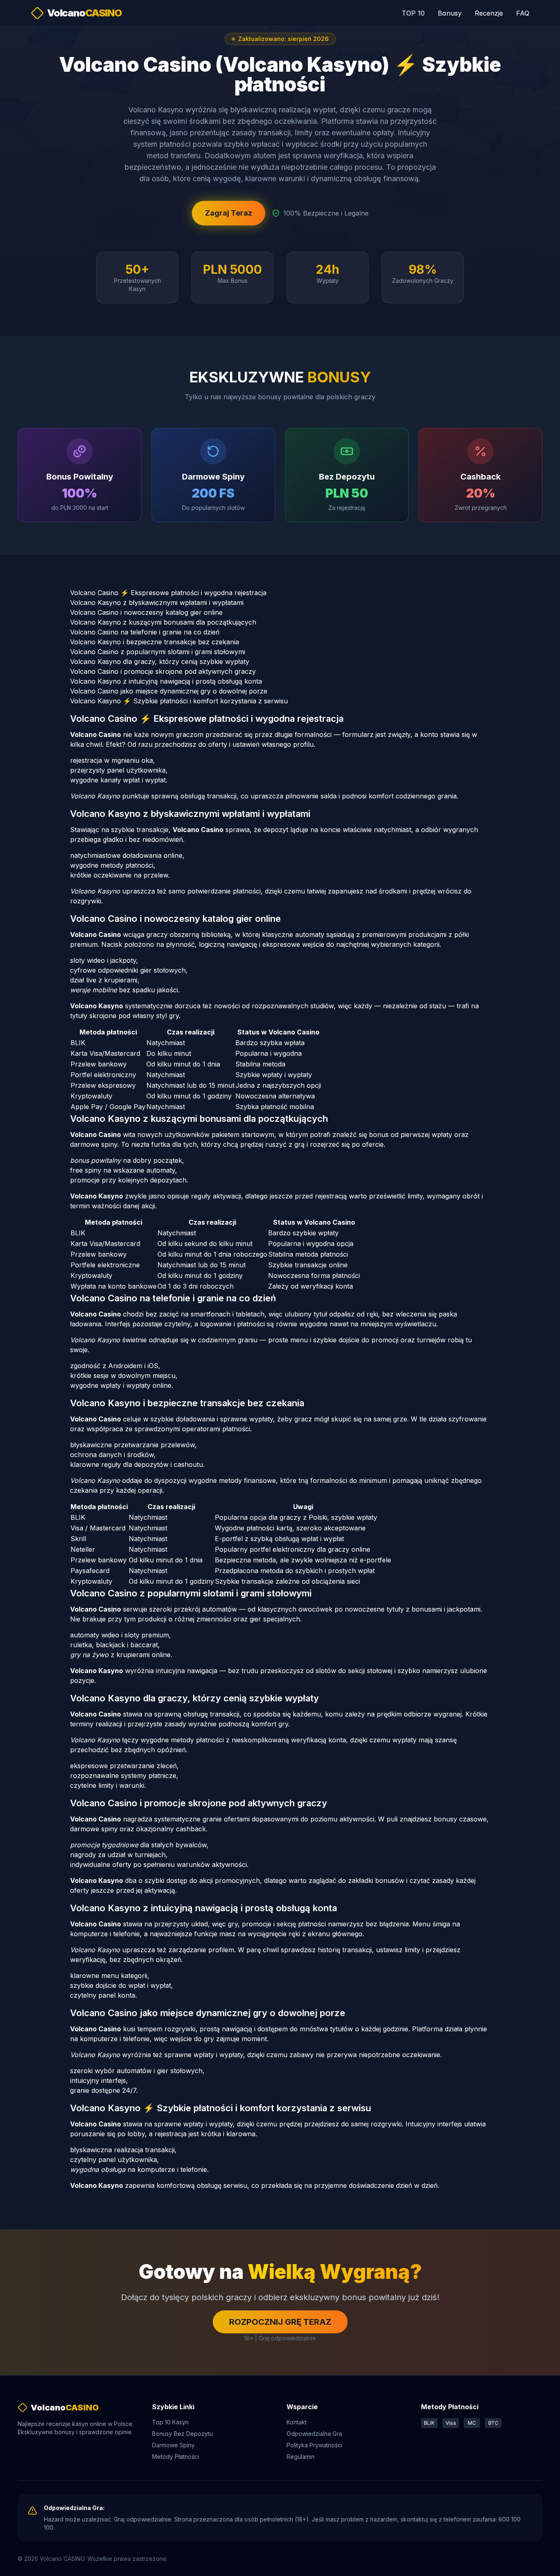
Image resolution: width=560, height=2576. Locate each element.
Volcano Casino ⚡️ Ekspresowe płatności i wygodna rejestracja (168, 593)
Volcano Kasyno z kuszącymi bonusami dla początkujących (163, 622)
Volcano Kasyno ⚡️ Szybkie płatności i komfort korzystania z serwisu (179, 701)
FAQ (523, 13)
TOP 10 (413, 13)
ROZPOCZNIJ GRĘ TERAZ (280, 2322)
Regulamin (300, 2457)
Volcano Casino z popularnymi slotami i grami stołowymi (158, 652)
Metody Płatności (175, 2457)
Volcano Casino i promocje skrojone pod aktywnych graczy (163, 671)
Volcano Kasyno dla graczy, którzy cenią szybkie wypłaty (160, 662)
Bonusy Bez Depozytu (182, 2434)
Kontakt (297, 2422)
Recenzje (489, 13)
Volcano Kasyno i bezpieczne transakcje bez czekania (155, 642)
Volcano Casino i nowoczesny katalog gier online (146, 612)
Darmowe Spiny (173, 2445)
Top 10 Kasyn (170, 2422)
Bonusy (450, 13)
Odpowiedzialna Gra (314, 2434)
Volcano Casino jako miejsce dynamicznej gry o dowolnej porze (169, 691)
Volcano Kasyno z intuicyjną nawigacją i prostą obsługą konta (166, 681)
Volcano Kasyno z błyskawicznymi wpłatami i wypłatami (157, 603)
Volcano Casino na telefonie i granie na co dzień (145, 632)
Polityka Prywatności (314, 2445)
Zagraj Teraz (229, 213)
